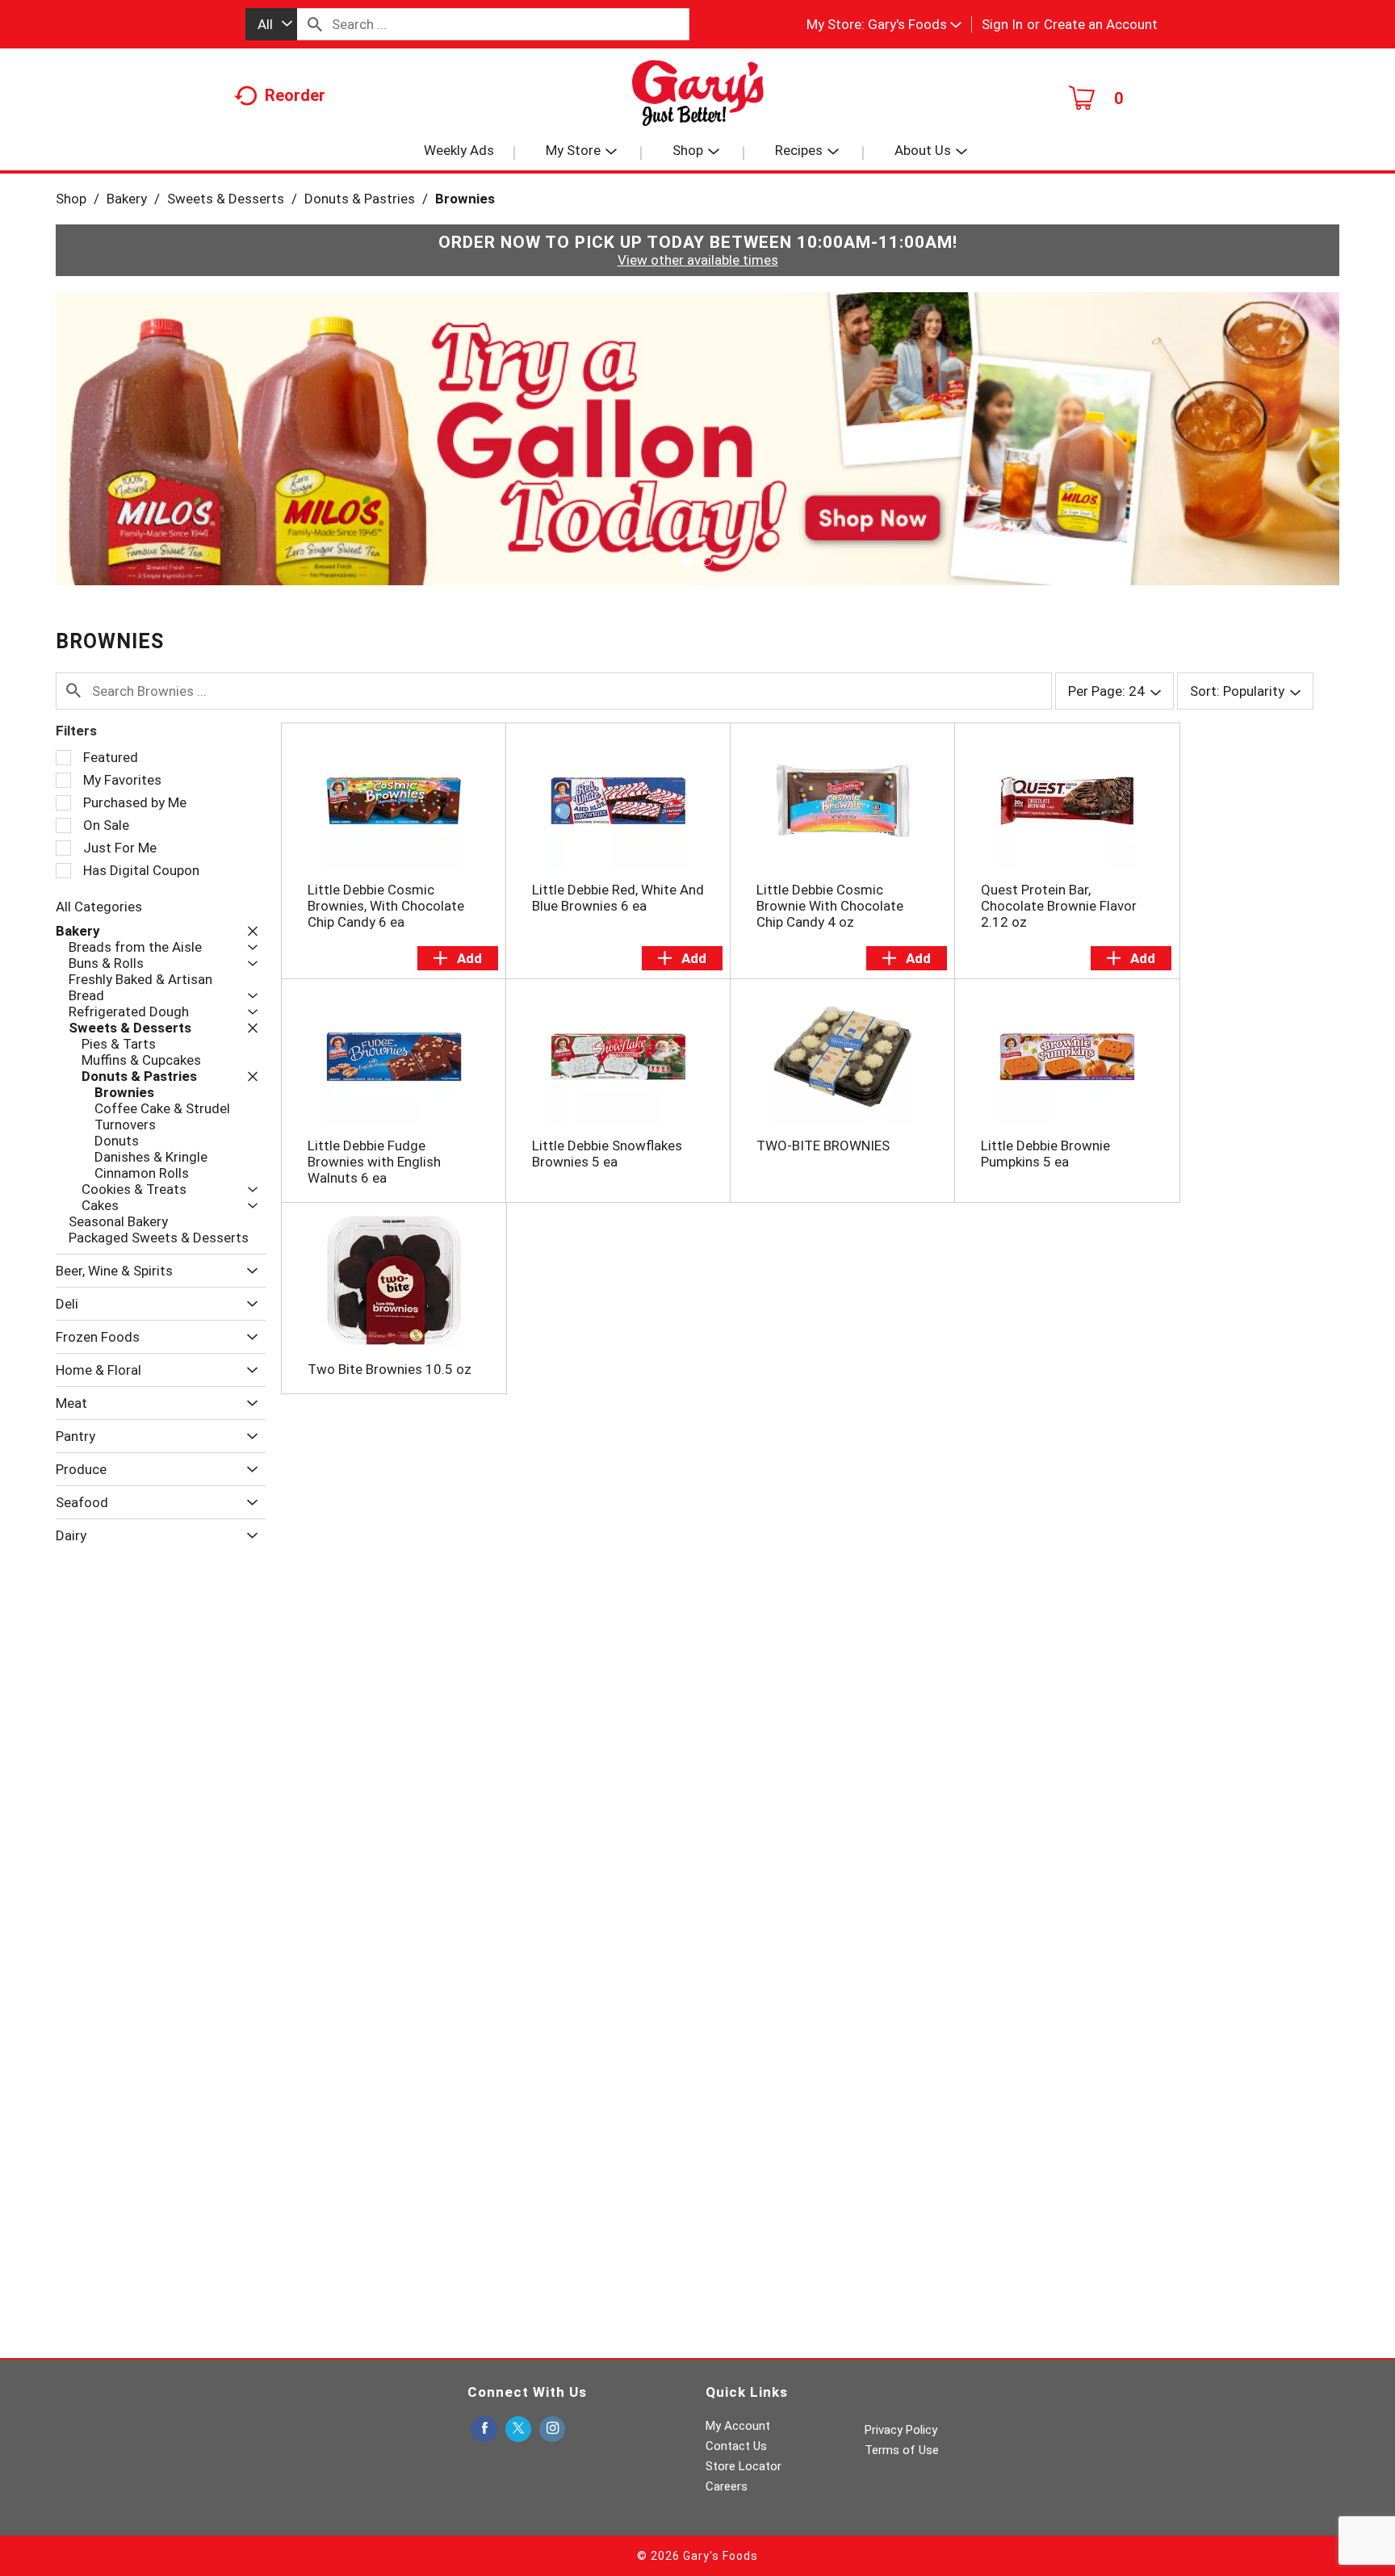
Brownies (465, 199)
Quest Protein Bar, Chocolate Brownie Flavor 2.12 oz (1059, 906)
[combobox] (271, 24)
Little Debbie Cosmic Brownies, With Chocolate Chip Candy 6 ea (386, 906)
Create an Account (1101, 24)
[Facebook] (484, 2429)
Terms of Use (902, 2450)
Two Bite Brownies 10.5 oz (390, 1369)
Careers (727, 2486)
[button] (915, 24)
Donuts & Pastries (360, 199)
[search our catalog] (315, 24)
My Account (738, 2426)
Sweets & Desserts (226, 199)
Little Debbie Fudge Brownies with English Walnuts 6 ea (374, 1162)
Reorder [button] (295, 95)
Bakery (127, 199)
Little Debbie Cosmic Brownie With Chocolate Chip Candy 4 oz (830, 906)
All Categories (99, 907)
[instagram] (552, 2429)
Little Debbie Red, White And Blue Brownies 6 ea (618, 898)
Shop (71, 199)
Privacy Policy (901, 2430)
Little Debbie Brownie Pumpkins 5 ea (1045, 1154)
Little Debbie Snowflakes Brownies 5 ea (607, 1154)
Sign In (1002, 24)
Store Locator (744, 2466)
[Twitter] (518, 2429)
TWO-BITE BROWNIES (823, 1146)
